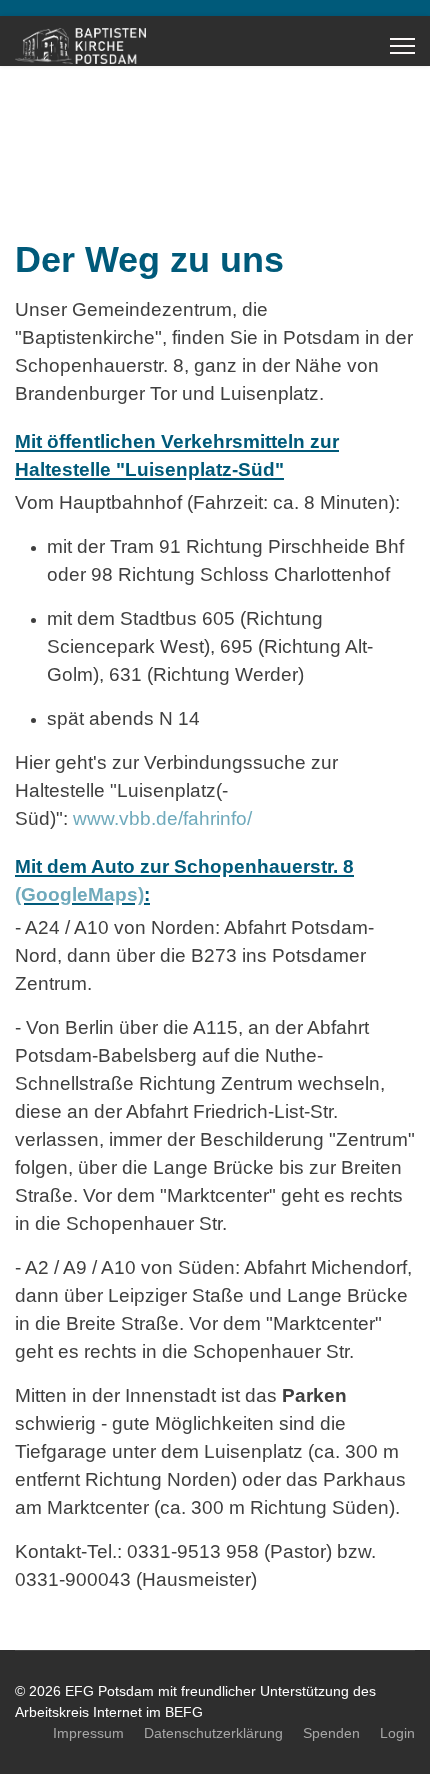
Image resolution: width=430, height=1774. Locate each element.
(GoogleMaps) (79, 894)
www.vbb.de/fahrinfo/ (162, 818)
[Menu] (402, 46)
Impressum (88, 1733)
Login (397, 1733)
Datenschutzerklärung (213, 1733)
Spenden (331, 1733)
